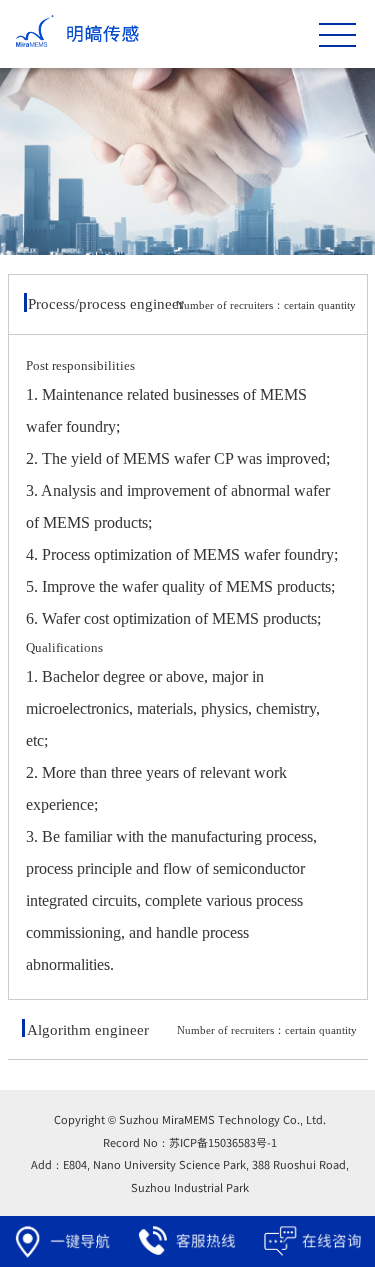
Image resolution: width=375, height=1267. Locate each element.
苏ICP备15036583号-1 (223, 1142)
